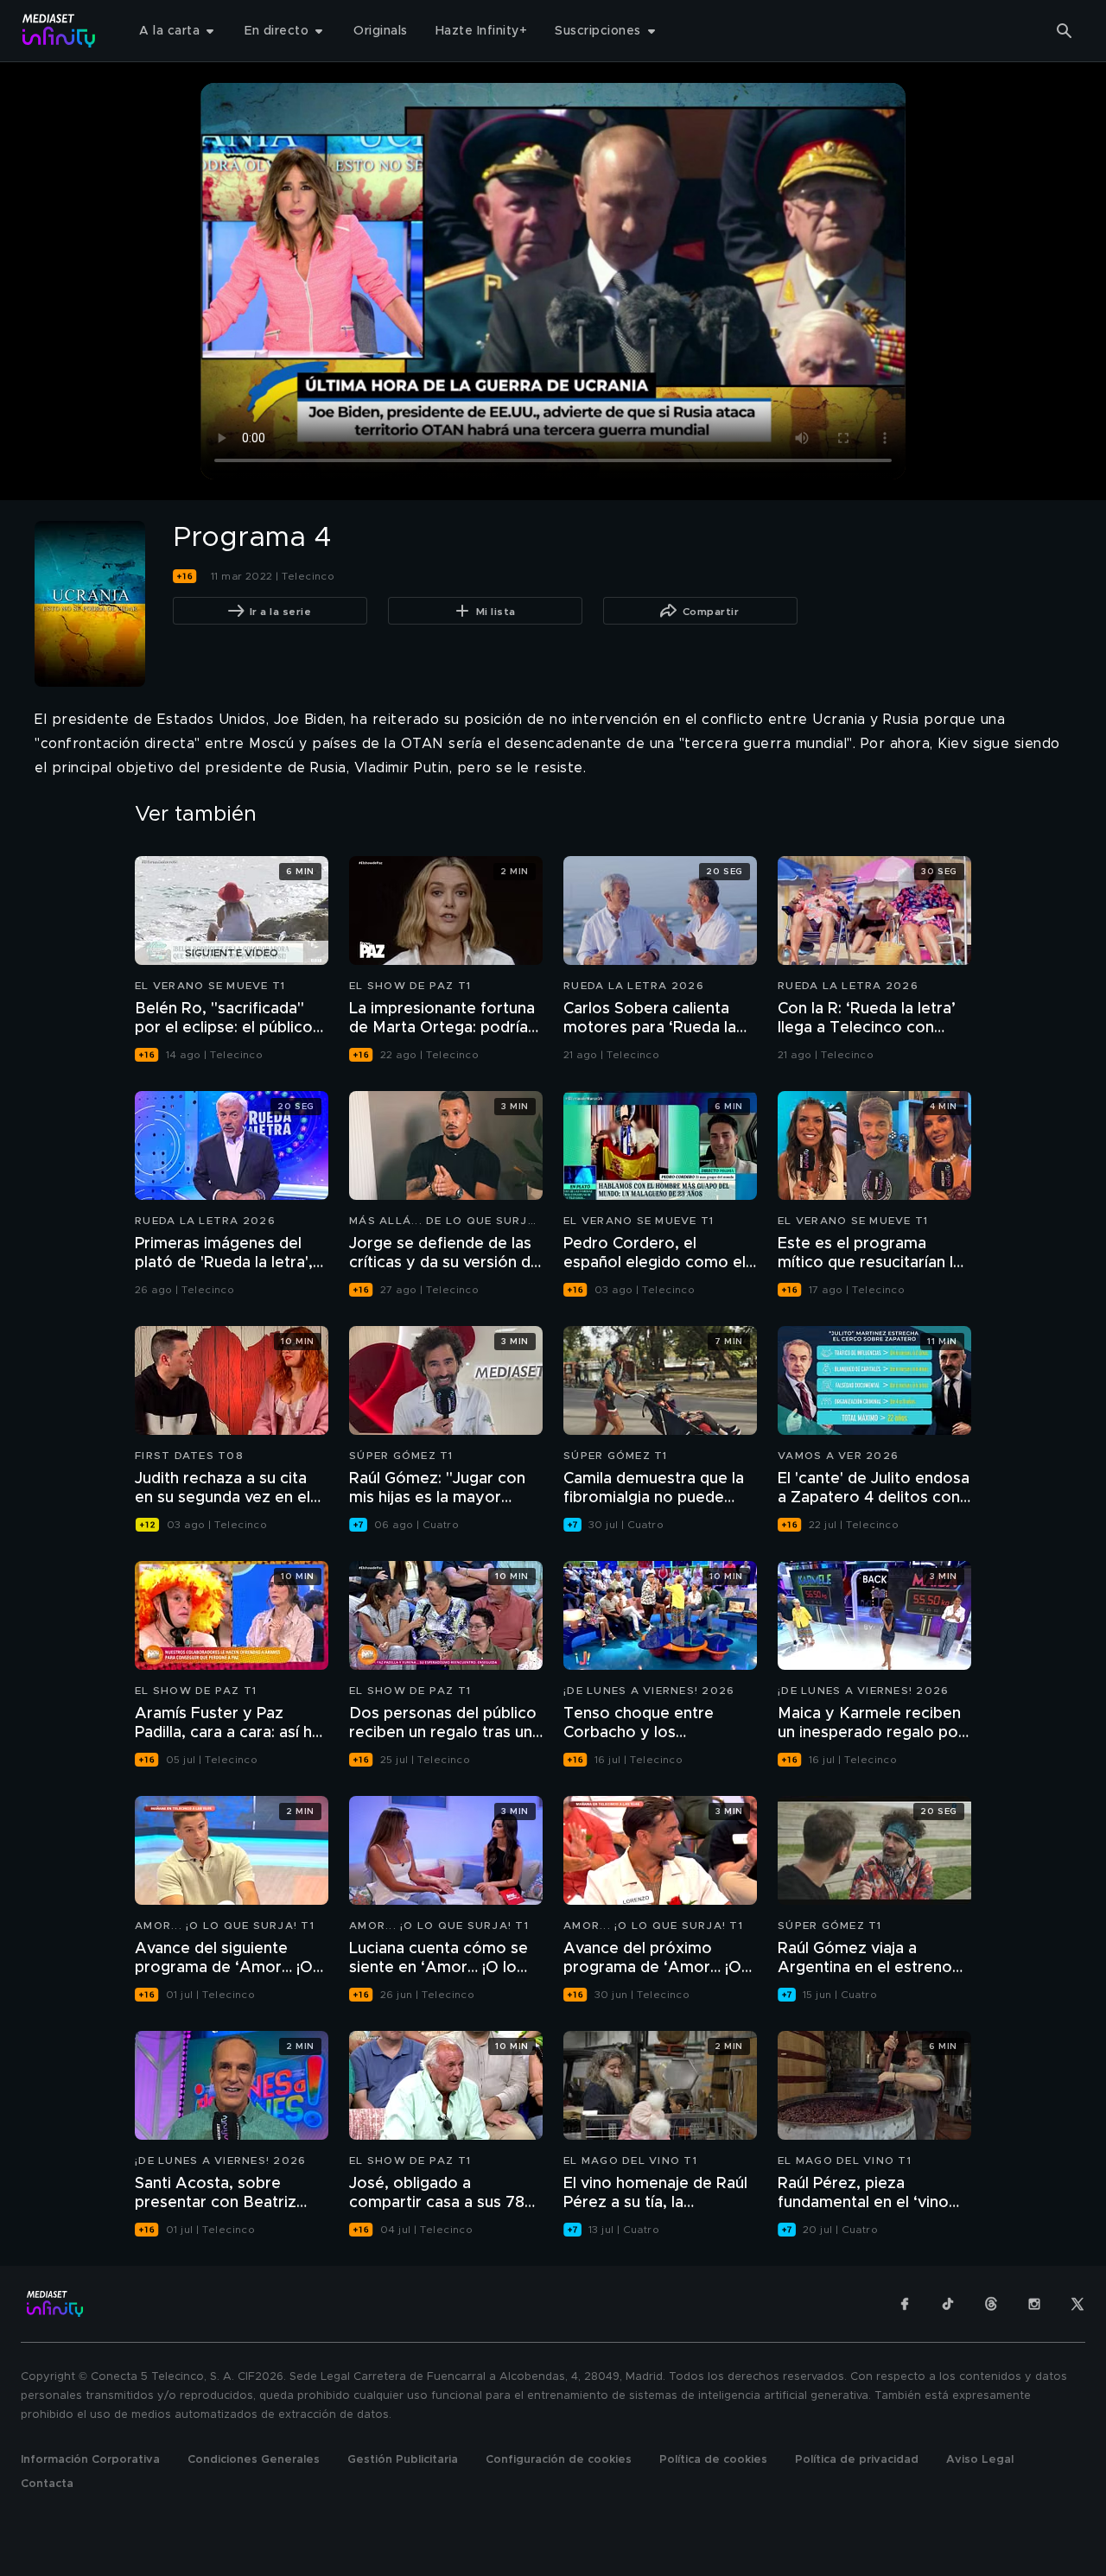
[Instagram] (1034, 2304)
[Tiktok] (948, 2304)
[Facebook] (905, 2304)
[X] (1077, 2304)
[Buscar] (1065, 31)
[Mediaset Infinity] (59, 31)
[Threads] (991, 2304)
